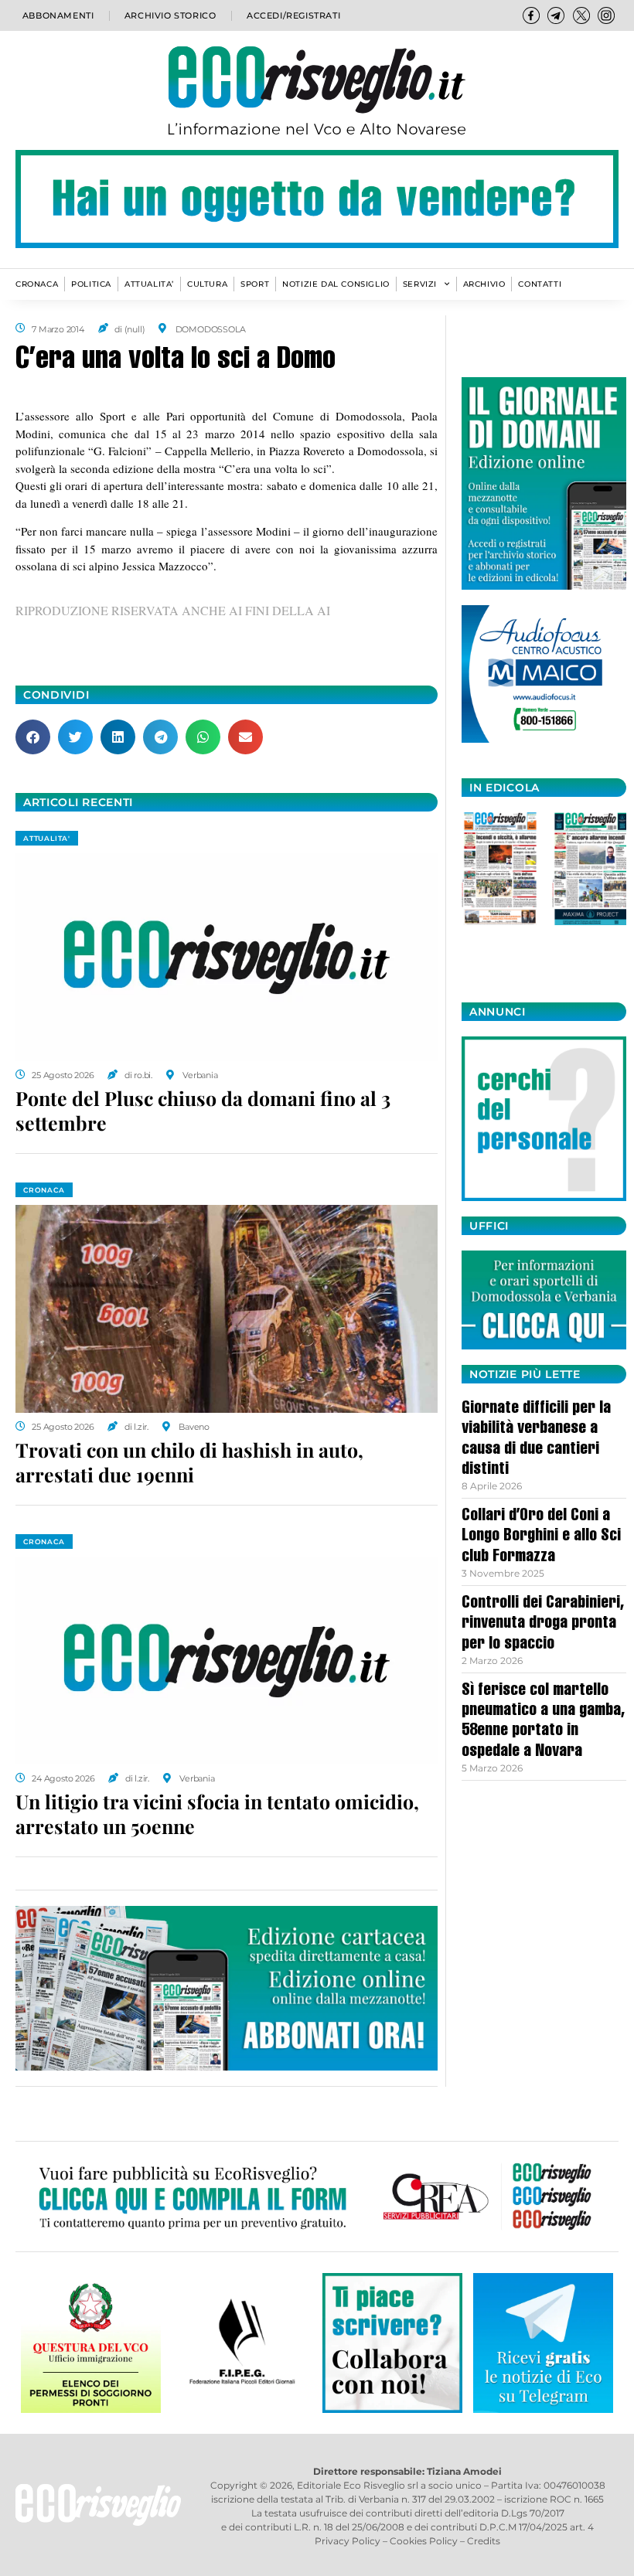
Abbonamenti (58, 15)
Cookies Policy (424, 2541)
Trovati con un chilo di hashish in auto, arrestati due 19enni (189, 1462)
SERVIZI (420, 284)
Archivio (484, 284)
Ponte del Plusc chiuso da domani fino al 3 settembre (203, 1111)
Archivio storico (170, 15)
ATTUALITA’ (149, 284)
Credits (484, 2541)
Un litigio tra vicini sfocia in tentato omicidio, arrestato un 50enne (217, 1814)
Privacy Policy (348, 2541)
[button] (33, 737)
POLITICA (91, 284)
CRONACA (37, 284)
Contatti (540, 284)
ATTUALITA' (47, 838)
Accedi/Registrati (293, 15)
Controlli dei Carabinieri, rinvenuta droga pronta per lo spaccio (543, 1624)
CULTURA (207, 284)
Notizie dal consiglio (336, 284)
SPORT (255, 284)
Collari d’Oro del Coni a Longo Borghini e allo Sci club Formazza (541, 1537)
